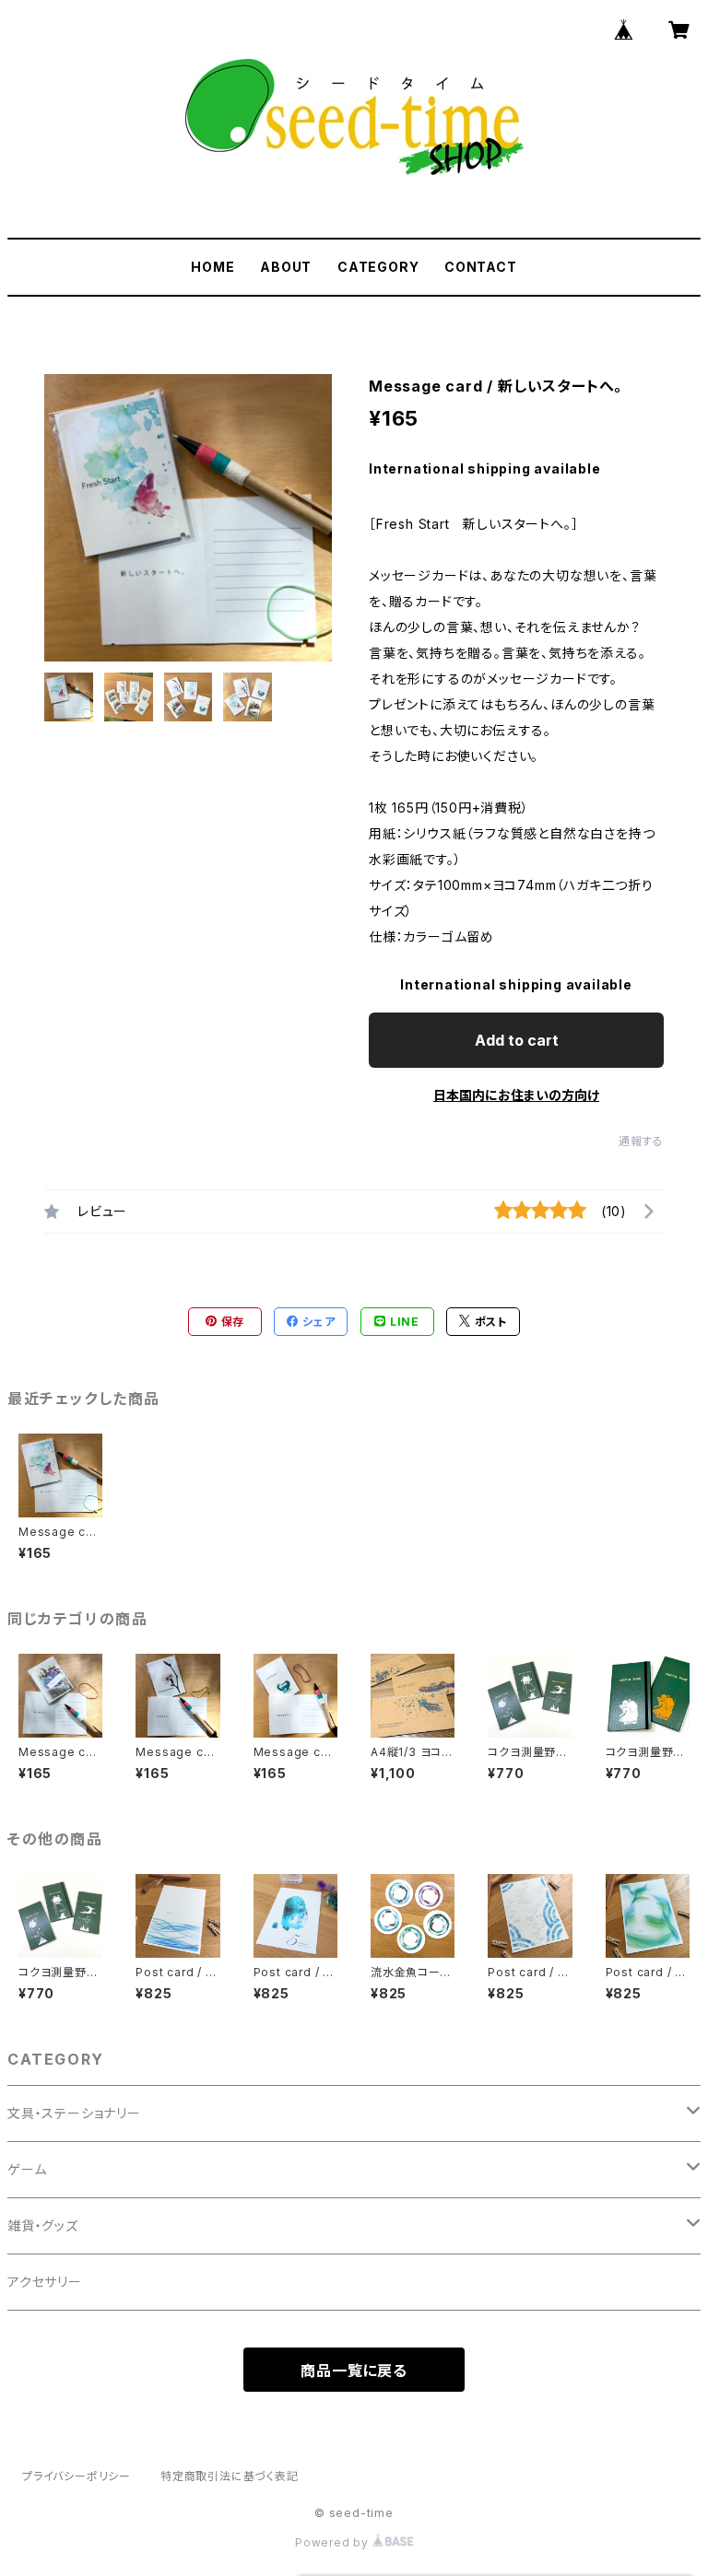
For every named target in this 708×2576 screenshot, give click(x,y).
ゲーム (27, 2169)
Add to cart (517, 1040)
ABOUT (286, 267)
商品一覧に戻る (354, 2371)
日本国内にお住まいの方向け (516, 1095)
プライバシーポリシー (77, 2476)
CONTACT (481, 267)
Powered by (334, 2542)
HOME (212, 267)
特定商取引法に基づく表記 (230, 2476)
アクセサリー (45, 2282)
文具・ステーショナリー (74, 2113)
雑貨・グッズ (43, 2225)
